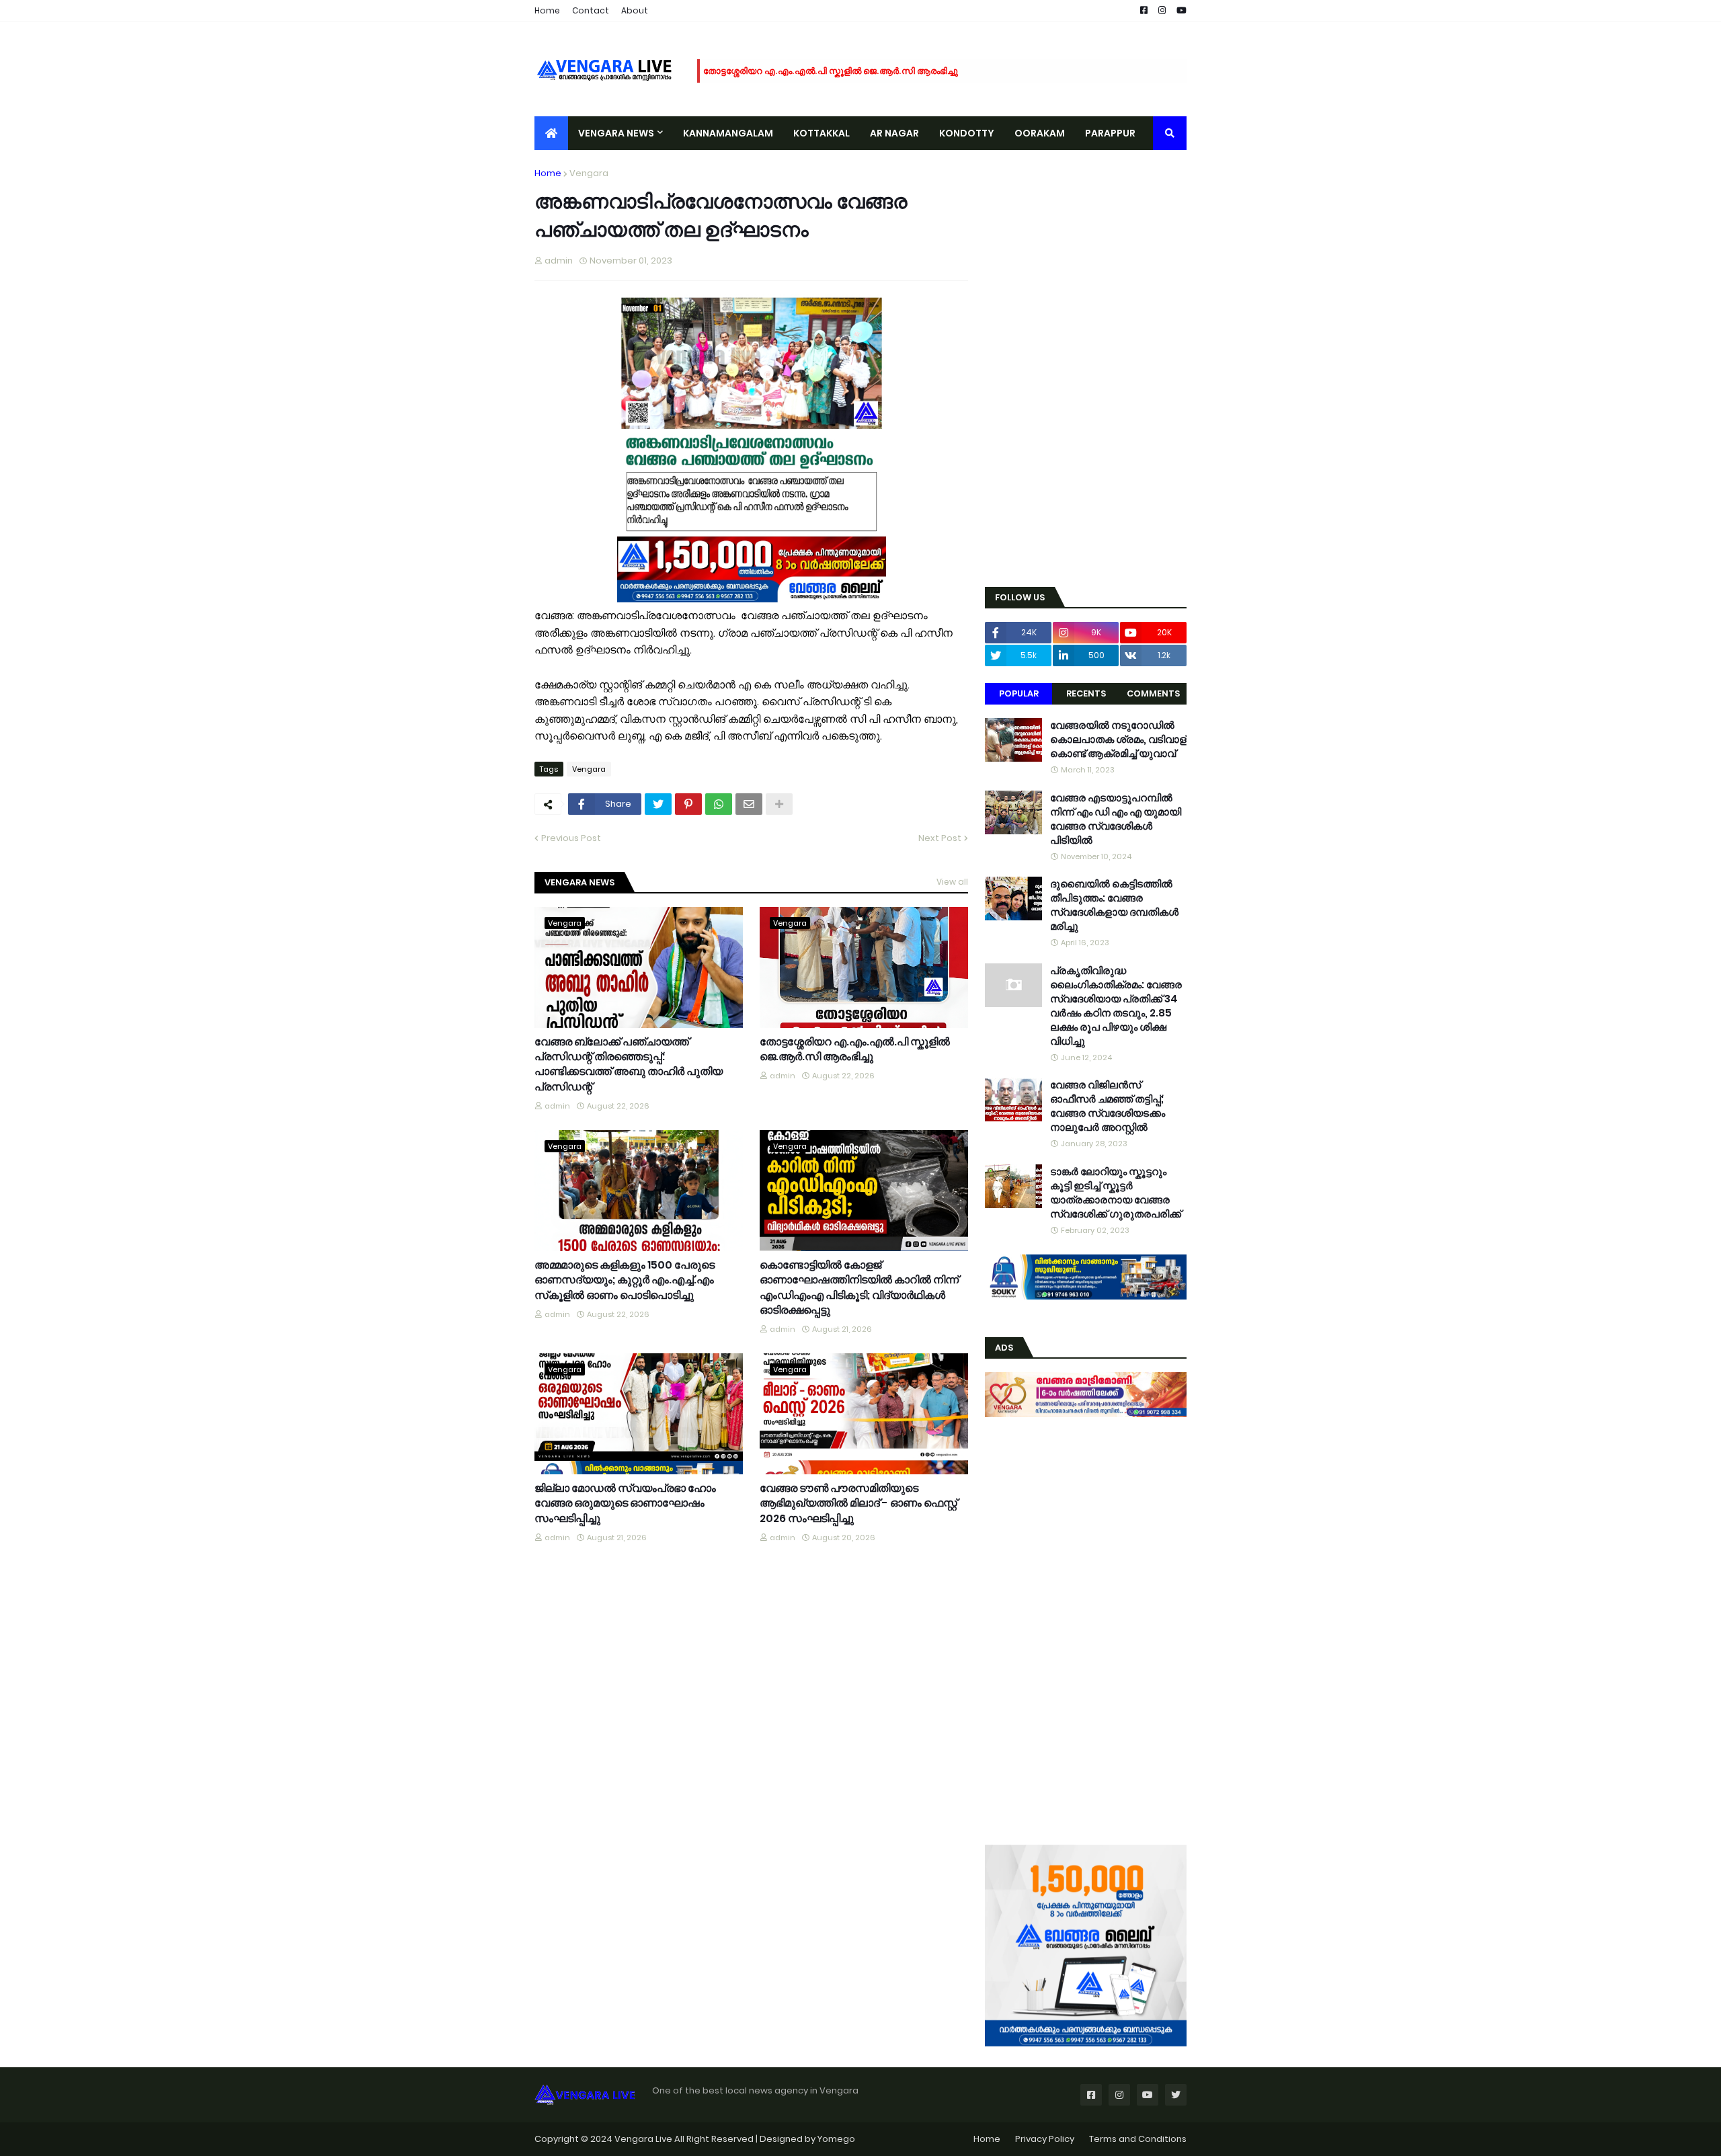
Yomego (836, 2139)
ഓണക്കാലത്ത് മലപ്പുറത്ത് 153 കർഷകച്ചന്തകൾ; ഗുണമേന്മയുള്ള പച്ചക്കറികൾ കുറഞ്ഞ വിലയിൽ (897, 71)
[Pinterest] (688, 804)
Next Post (940, 838)
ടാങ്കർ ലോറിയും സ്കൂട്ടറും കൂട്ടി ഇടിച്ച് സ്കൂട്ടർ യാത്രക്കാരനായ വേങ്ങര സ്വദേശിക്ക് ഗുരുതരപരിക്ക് (1116, 1193)
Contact (591, 10)
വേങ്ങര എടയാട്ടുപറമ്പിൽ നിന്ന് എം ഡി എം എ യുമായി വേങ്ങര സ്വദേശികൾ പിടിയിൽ (1116, 819)
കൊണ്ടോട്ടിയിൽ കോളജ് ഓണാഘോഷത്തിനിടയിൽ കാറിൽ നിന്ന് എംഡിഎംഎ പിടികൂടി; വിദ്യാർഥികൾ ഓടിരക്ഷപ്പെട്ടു (859, 1288)
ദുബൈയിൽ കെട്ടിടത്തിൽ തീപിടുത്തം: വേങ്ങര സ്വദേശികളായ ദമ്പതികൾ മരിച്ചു (1114, 905)
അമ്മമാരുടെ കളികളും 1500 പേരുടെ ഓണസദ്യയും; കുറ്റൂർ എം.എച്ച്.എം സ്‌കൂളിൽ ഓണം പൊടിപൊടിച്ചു (625, 1280)
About (635, 10)
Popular (1019, 693)
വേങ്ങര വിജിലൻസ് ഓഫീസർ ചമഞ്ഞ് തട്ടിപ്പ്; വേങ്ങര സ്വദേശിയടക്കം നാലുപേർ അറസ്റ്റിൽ (1108, 1106)
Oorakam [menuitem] (1040, 133)
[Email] (749, 804)
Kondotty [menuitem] (967, 133)
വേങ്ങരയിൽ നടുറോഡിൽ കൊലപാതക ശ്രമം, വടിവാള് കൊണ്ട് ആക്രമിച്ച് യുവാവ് (1118, 739)
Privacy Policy (1045, 2139)
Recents (1086, 693)
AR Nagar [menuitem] (894, 133)
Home (547, 10)
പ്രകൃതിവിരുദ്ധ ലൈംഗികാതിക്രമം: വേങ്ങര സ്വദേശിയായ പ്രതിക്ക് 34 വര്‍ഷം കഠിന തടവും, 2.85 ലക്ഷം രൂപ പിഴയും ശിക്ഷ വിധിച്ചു (1116, 1006)
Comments (1153, 693)
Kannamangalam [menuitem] (728, 133)
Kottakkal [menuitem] (822, 133)
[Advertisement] (1086, 368)
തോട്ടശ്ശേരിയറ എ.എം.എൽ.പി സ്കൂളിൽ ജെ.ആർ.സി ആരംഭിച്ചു (855, 1049)
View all (952, 882)
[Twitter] (658, 804)
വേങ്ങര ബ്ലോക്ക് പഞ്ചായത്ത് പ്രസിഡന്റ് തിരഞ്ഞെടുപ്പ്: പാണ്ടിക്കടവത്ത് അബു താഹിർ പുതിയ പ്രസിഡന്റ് (629, 1065)
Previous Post (571, 838)
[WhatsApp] (719, 804)
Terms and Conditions (1138, 2139)
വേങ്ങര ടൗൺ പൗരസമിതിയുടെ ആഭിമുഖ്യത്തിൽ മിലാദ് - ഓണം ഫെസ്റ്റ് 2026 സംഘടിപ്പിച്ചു (858, 1504)
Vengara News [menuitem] (616, 133)
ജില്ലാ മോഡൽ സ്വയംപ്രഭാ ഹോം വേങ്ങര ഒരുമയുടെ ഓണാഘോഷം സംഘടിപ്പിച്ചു (625, 1504)
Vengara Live (644, 2139)
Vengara (589, 173)
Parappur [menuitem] (1110, 133)
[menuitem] (551, 133)
